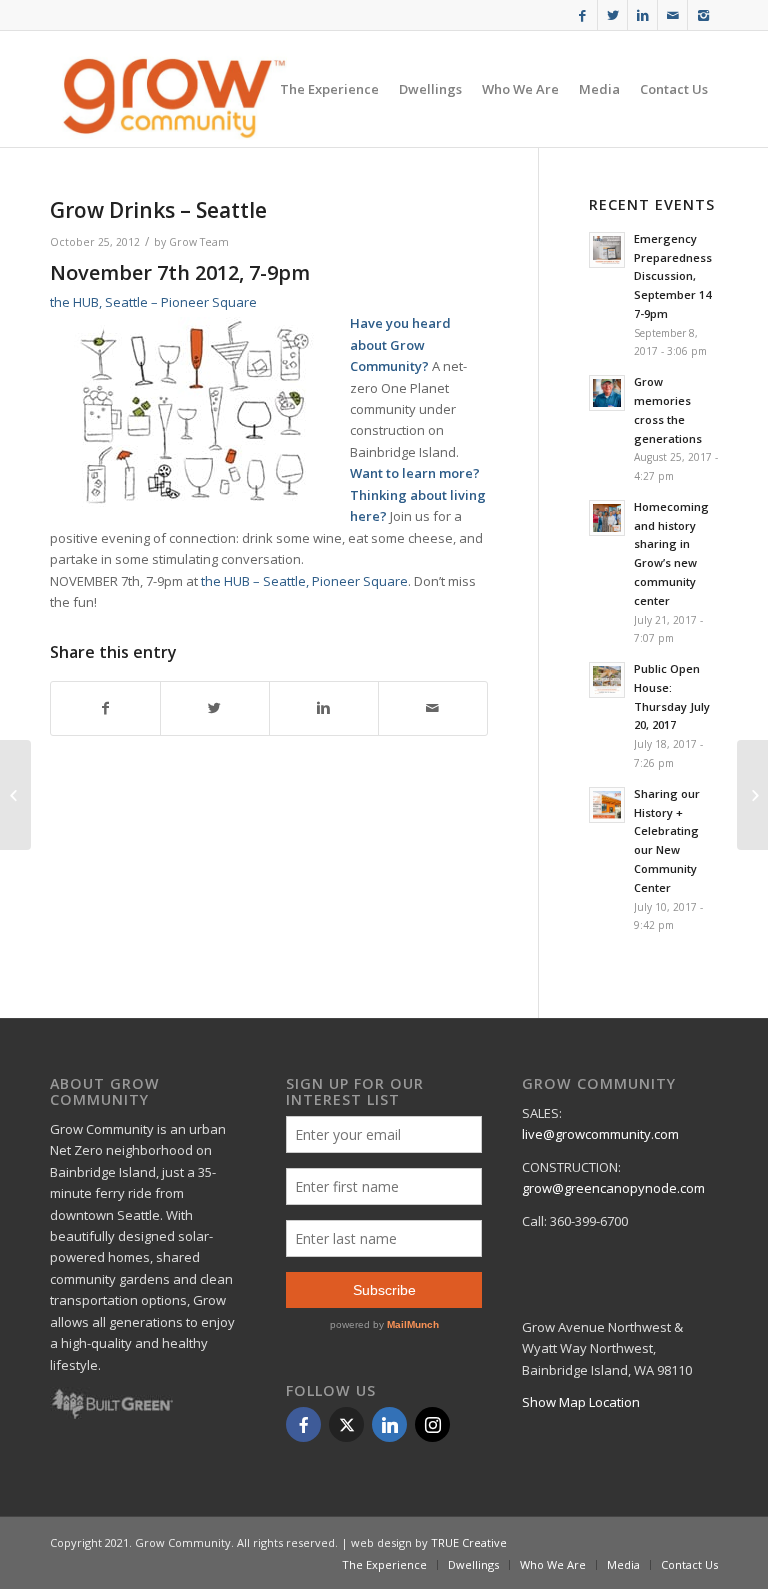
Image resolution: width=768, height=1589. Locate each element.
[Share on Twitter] (215, 708)
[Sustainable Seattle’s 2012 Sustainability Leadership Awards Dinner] (752, 795)
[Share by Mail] (433, 708)
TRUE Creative (469, 1542)
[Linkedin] (389, 1424)
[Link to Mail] (672, 15)
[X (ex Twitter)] (346, 1424)
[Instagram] (432, 1424)
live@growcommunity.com (600, 1134)
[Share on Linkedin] (324, 708)
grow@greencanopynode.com (613, 1188)
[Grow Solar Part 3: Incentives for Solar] (15, 795)
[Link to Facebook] (582, 15)
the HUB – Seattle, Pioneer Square (304, 581)
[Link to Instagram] (703, 15)
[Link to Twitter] (612, 15)
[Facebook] (303, 1424)
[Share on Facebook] (105, 708)
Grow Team (199, 242)
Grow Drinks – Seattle (158, 210)
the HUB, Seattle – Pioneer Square (153, 302)
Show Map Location (581, 1402)
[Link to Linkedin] (642, 15)
